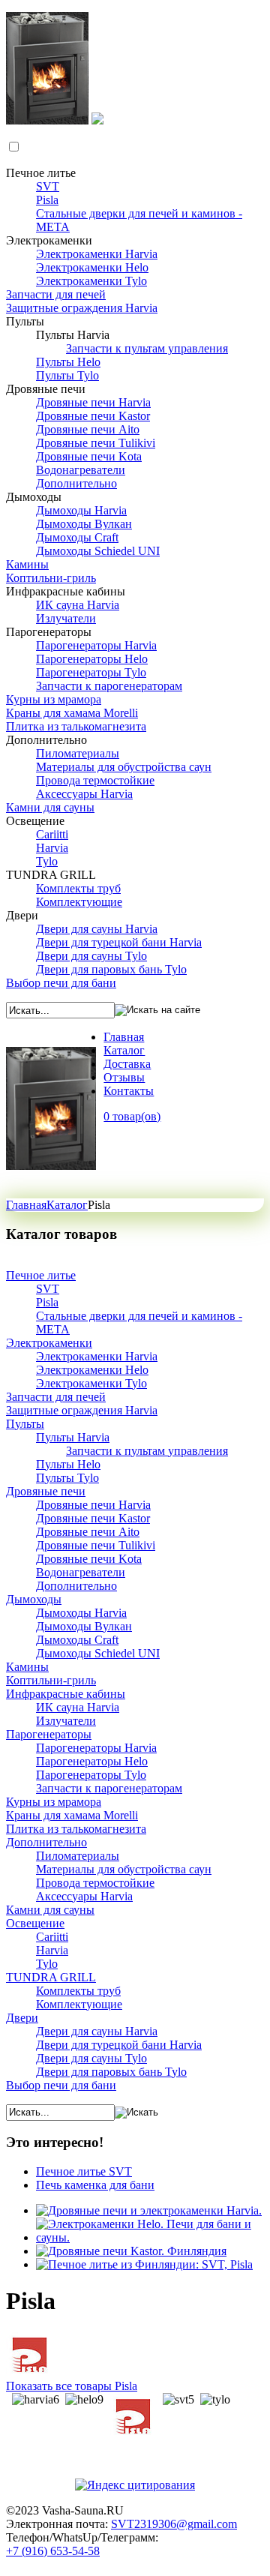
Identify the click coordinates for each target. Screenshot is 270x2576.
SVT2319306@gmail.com (174, 2524)
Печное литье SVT (84, 2171)
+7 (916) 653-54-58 (53, 2551)
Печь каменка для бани (95, 2185)
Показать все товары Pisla (72, 2386)
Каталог (67, 1205)
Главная (26, 1205)
